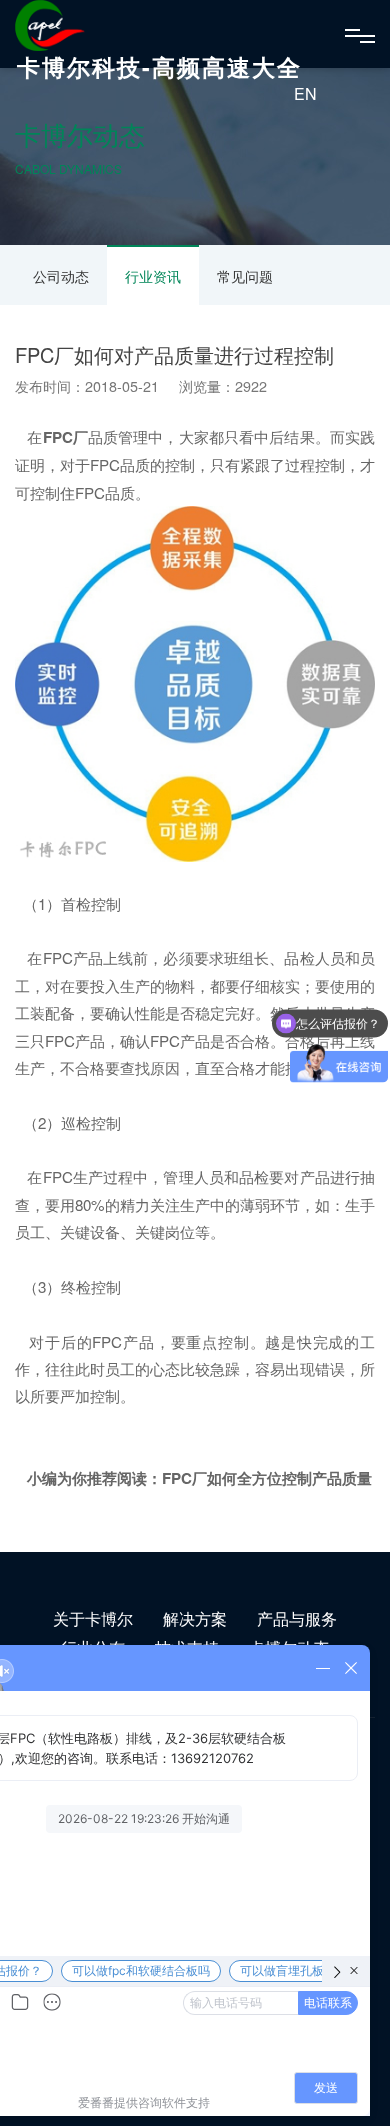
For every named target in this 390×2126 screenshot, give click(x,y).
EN (305, 93)
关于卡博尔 (93, 1618)
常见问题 (245, 276)
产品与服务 (297, 1618)
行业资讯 (153, 276)
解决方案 (195, 1618)
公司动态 (61, 276)
